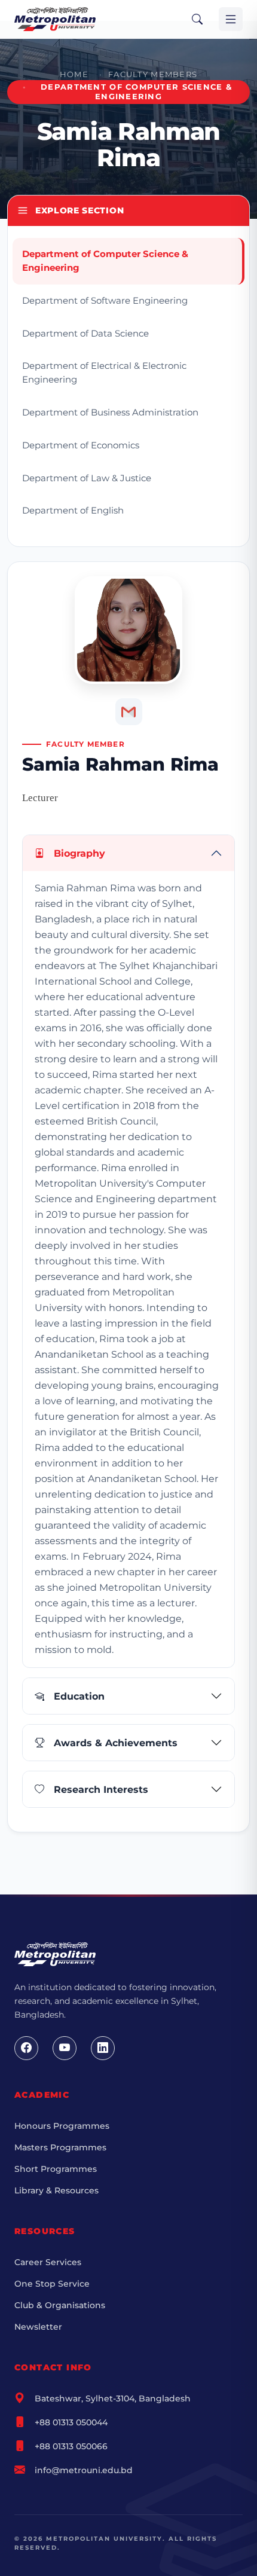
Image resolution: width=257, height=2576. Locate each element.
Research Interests (101, 1790)
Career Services (48, 2262)
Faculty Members (153, 74)
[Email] (129, 712)
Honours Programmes (62, 2126)
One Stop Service (52, 2284)
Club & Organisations (60, 2305)
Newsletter (38, 2327)
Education (79, 1696)
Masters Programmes (60, 2147)
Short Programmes (56, 2169)
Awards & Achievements (116, 1743)
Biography (79, 853)
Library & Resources (56, 2190)
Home (74, 74)
